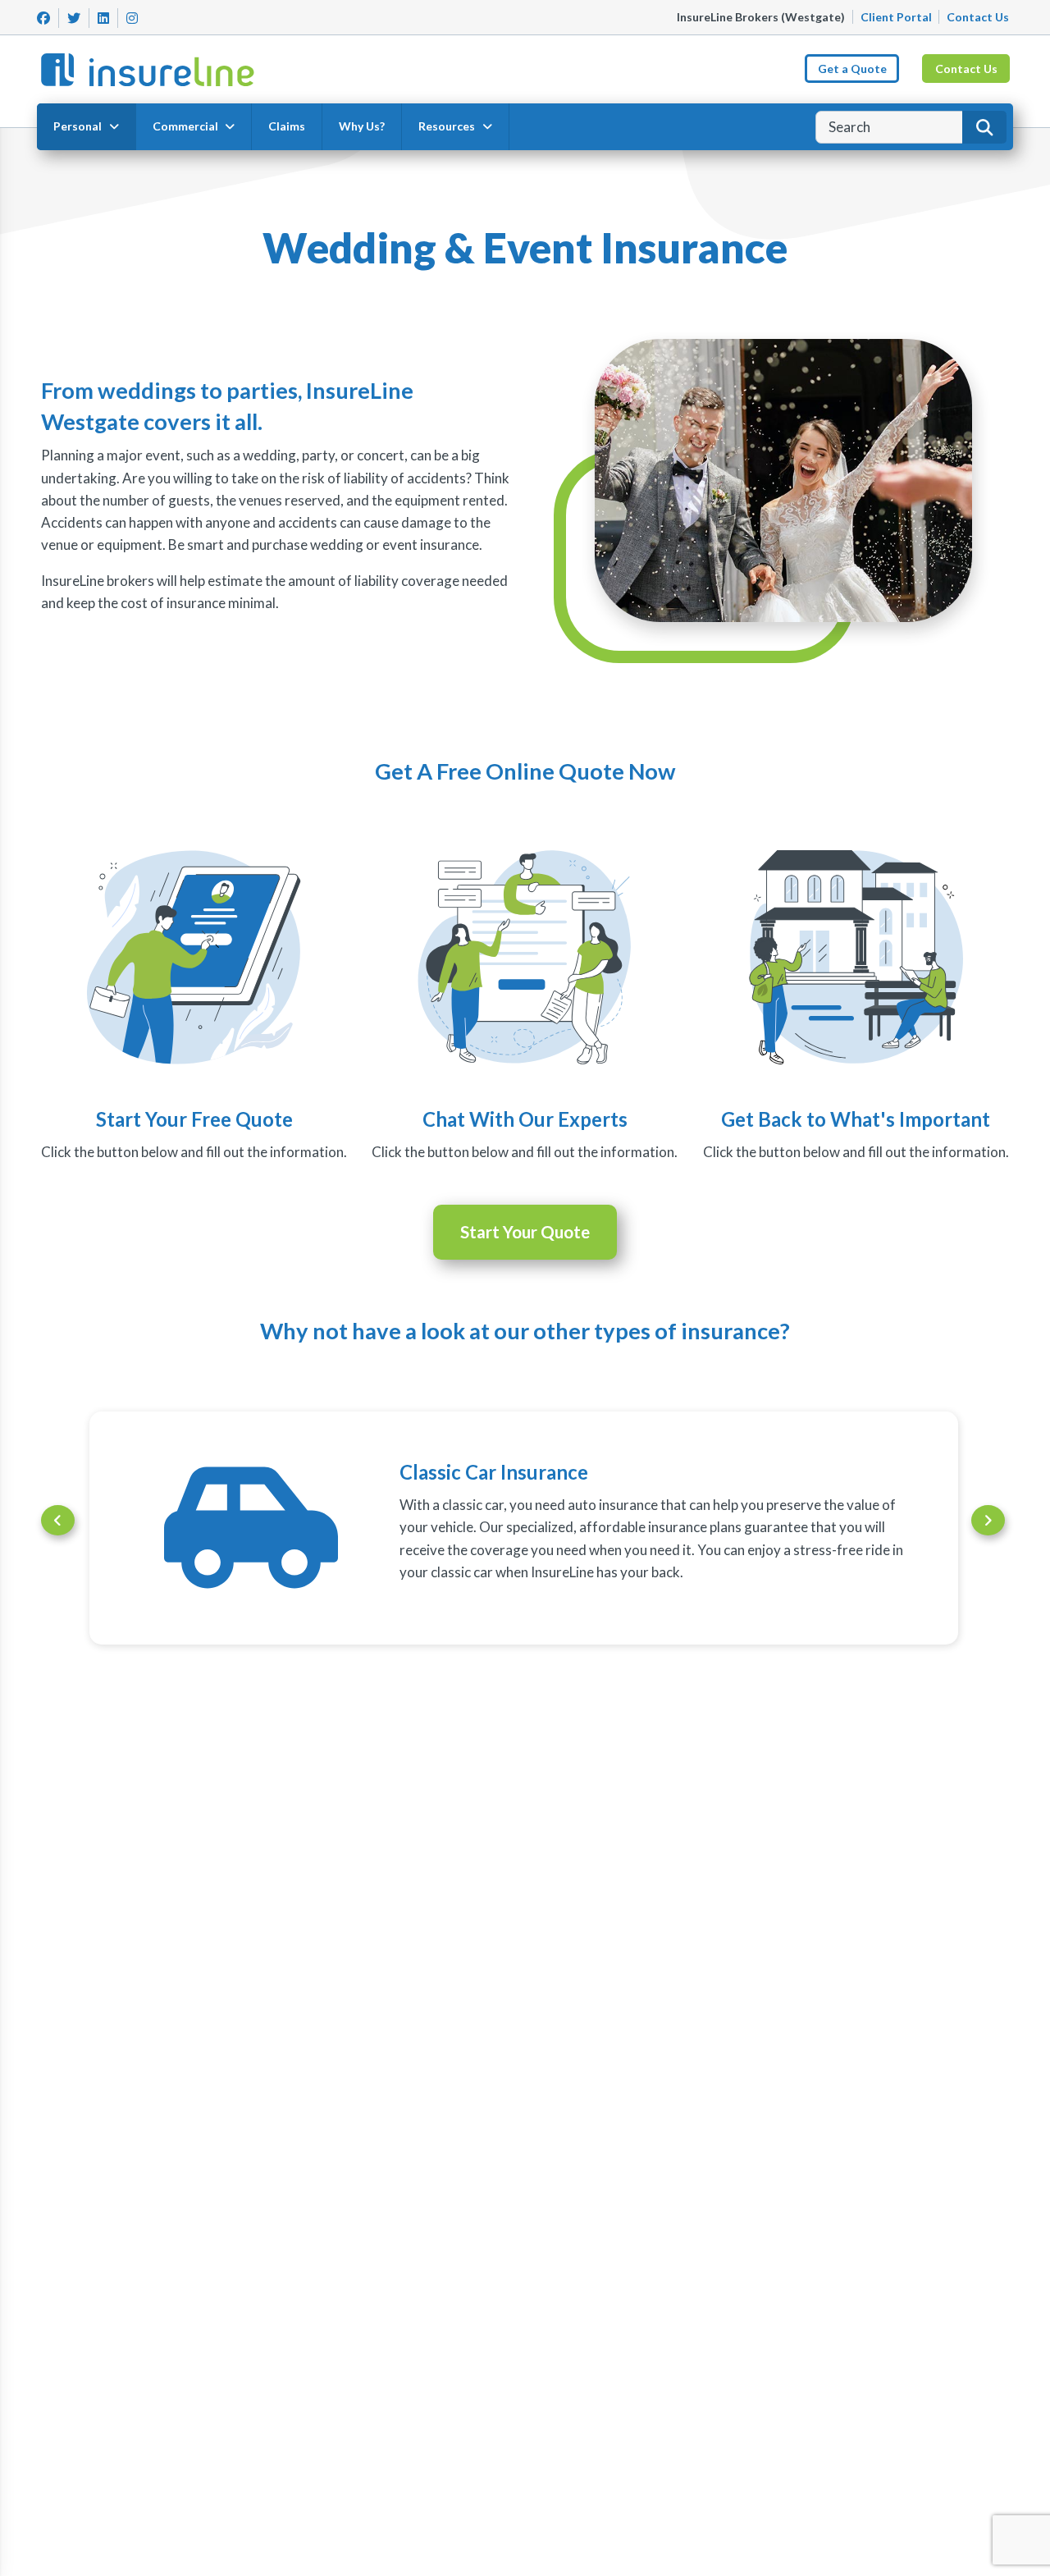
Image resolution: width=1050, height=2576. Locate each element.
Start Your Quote (525, 1232)
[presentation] (58, 1520)
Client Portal (896, 17)
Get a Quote (852, 69)
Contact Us (978, 17)
